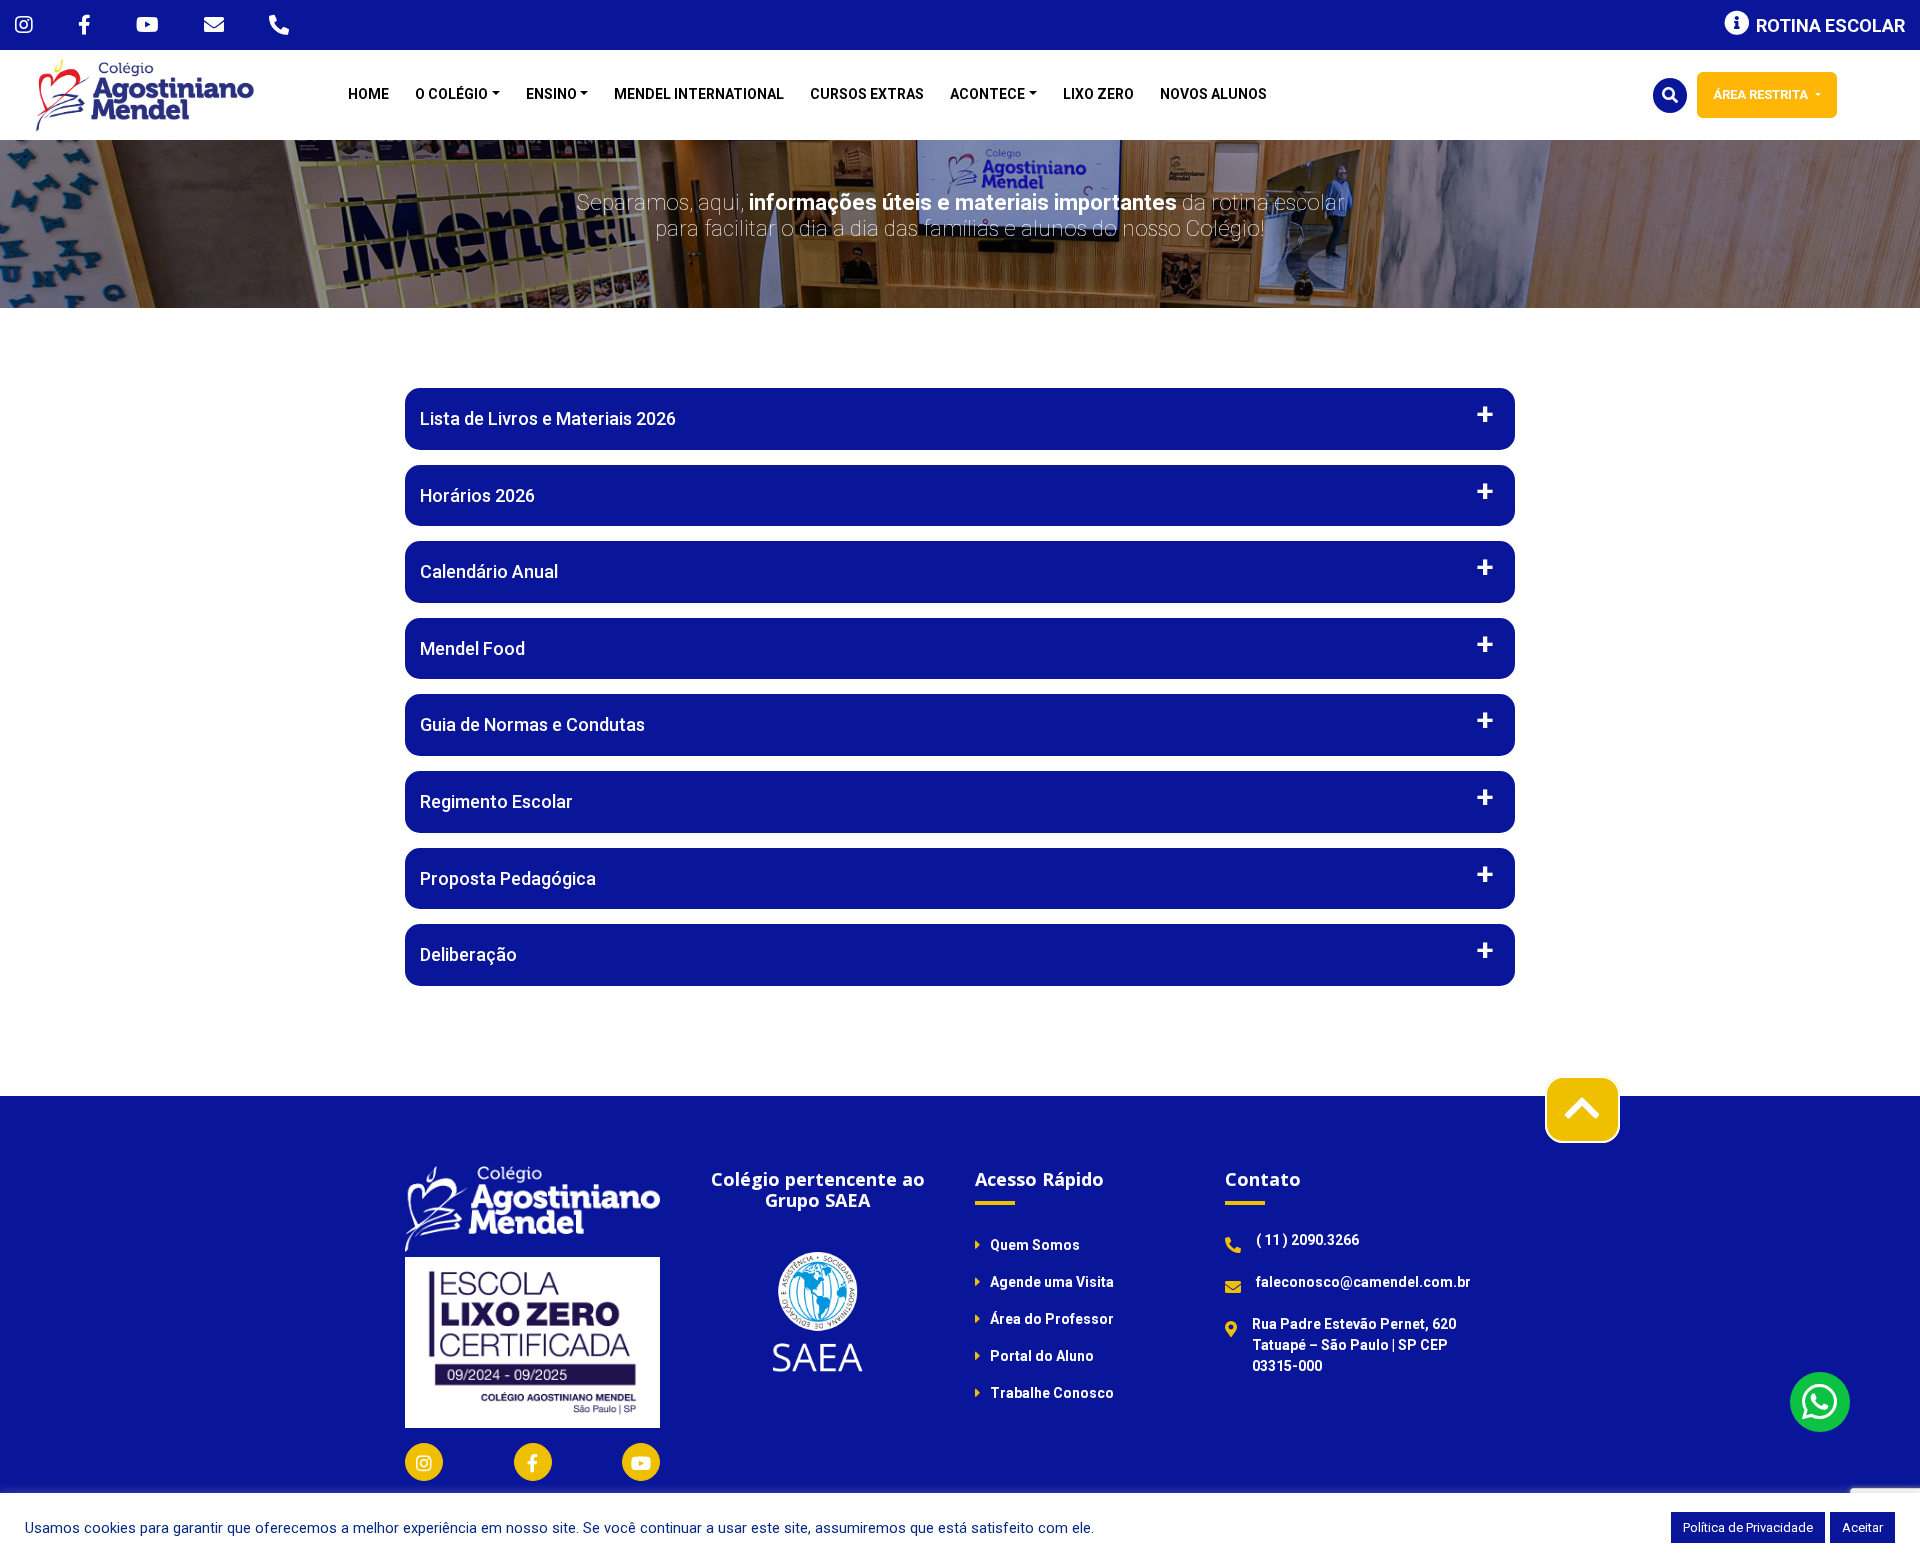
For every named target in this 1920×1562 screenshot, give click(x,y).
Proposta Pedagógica (508, 878)
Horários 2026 (477, 495)
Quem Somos (1035, 1245)
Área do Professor (1052, 1319)
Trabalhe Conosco (1052, 1393)
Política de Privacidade (1748, 1527)
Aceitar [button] (1862, 1527)
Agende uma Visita (1052, 1282)
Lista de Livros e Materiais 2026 (548, 418)
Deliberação (468, 954)
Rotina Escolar (1830, 25)
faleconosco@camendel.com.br (1363, 1282)
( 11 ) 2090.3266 (1307, 1240)
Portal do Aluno (1042, 1356)
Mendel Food (472, 648)
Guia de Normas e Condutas (532, 724)
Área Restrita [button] (1762, 94)
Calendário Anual (489, 571)
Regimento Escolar (496, 801)
